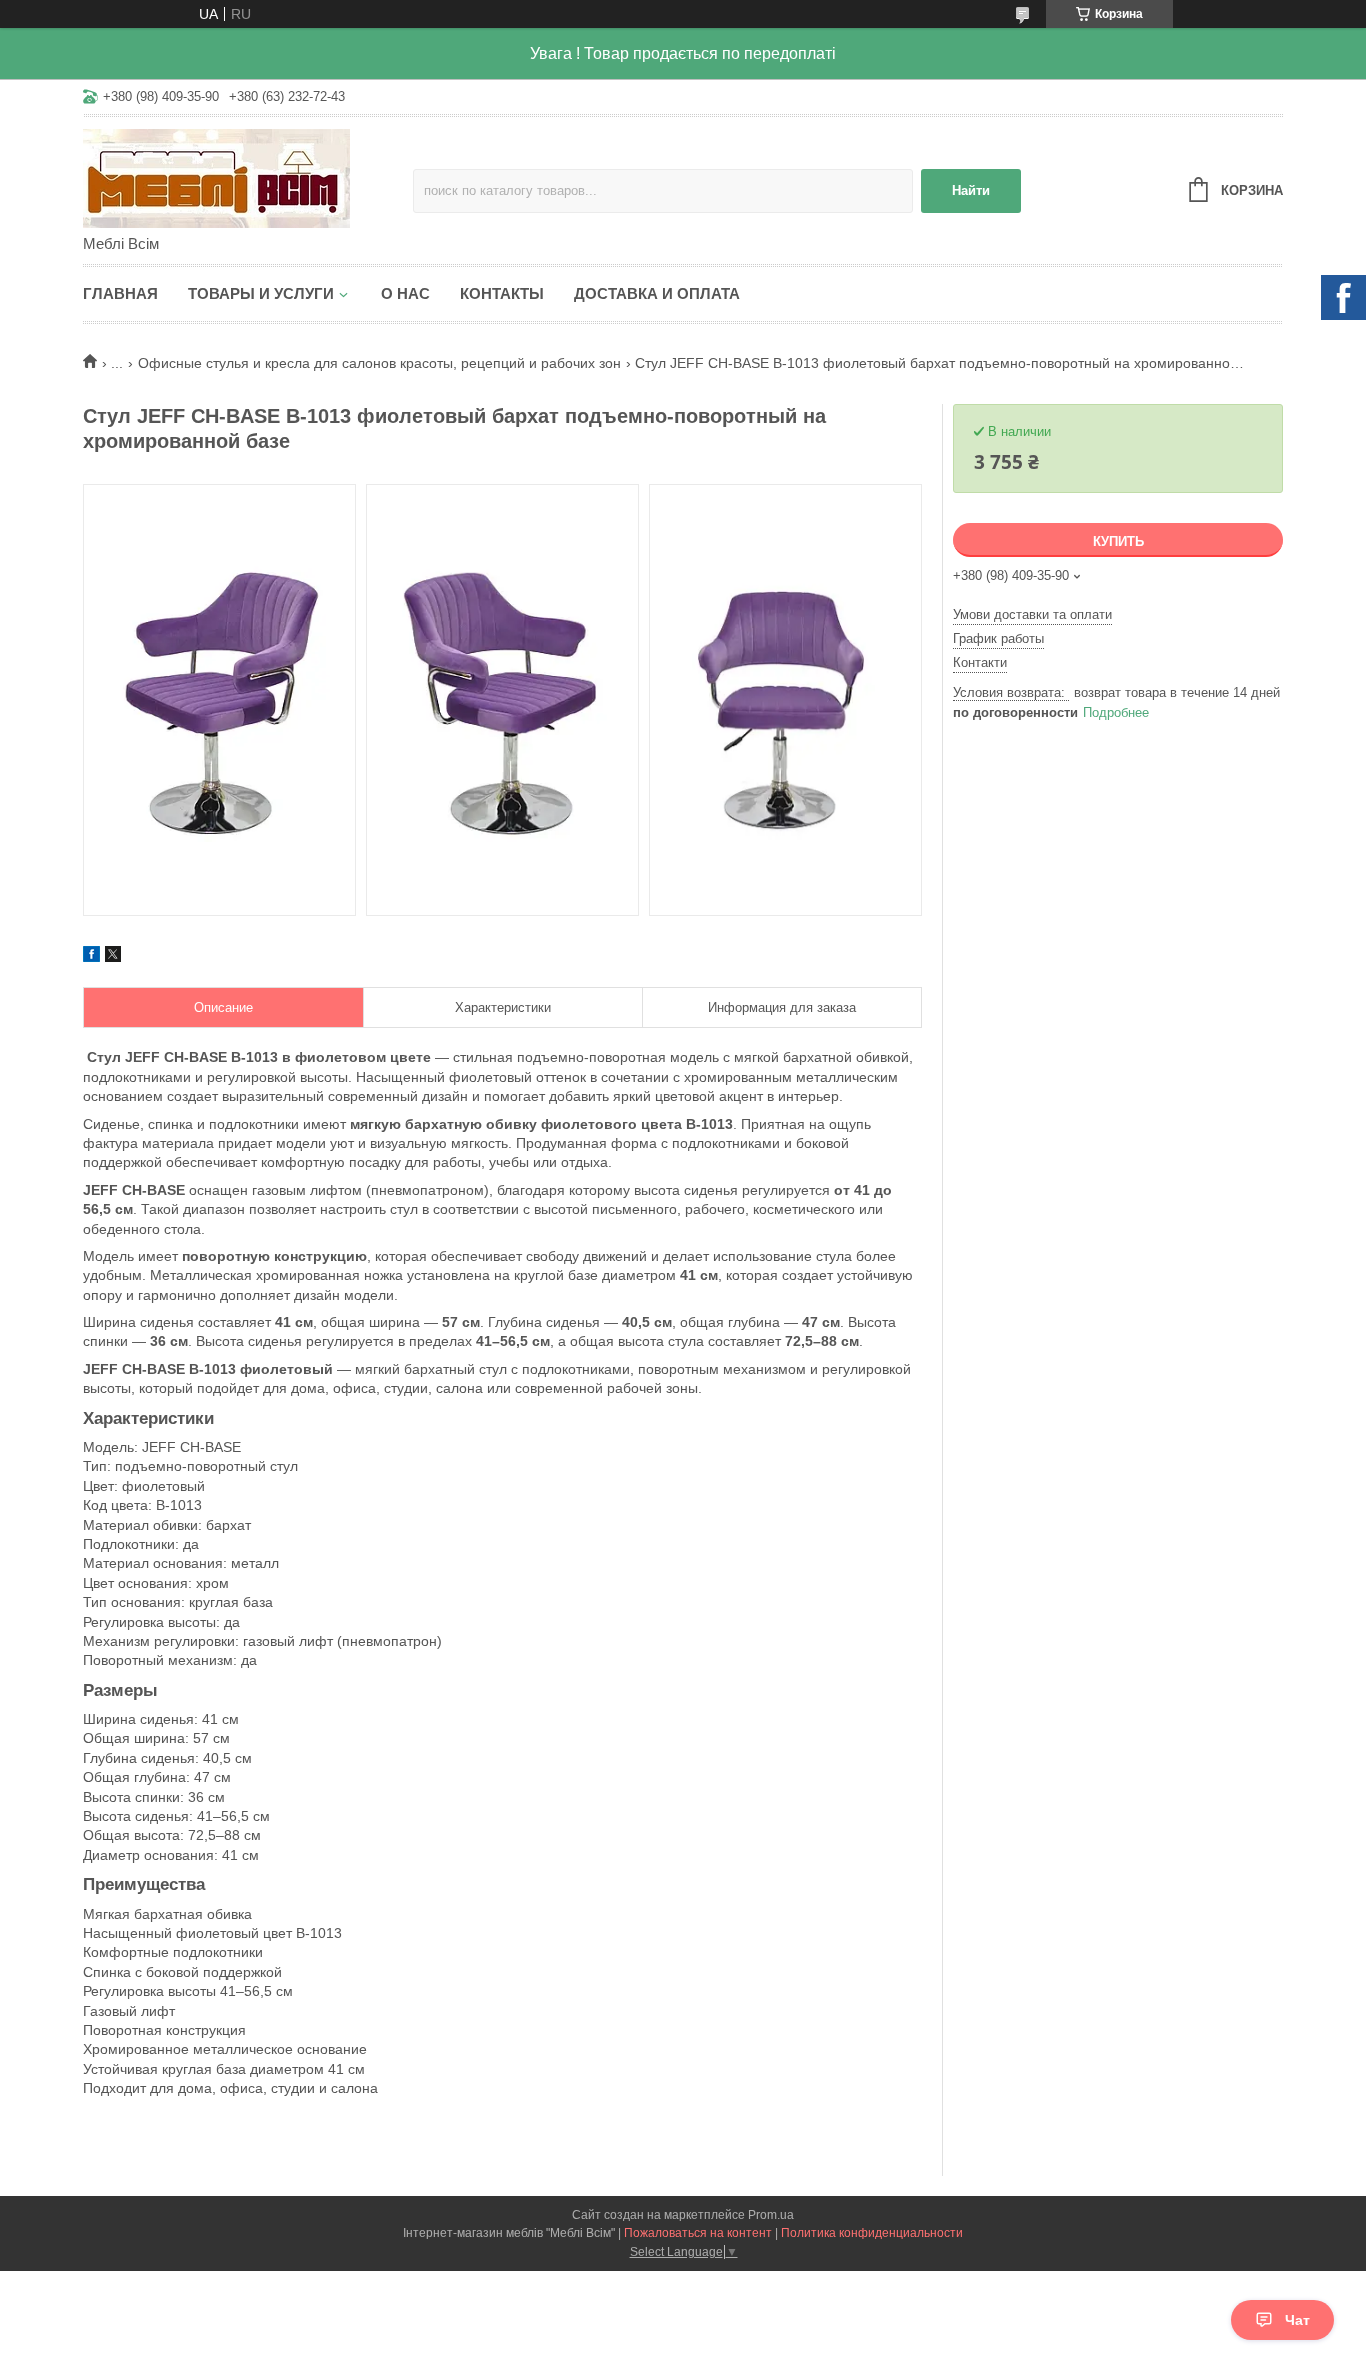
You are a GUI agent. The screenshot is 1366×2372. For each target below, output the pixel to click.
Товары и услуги (261, 293)
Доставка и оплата (657, 293)
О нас (405, 293)
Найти (971, 190)
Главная (120, 293)
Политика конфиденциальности (872, 2233)
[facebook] (91, 957)
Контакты (502, 293)
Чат (1297, 2320)
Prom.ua (771, 2215)
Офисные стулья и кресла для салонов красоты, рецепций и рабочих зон (379, 363)
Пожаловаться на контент (698, 2233)
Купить (1118, 541)
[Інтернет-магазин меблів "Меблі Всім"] (248, 177)
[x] (113, 957)
